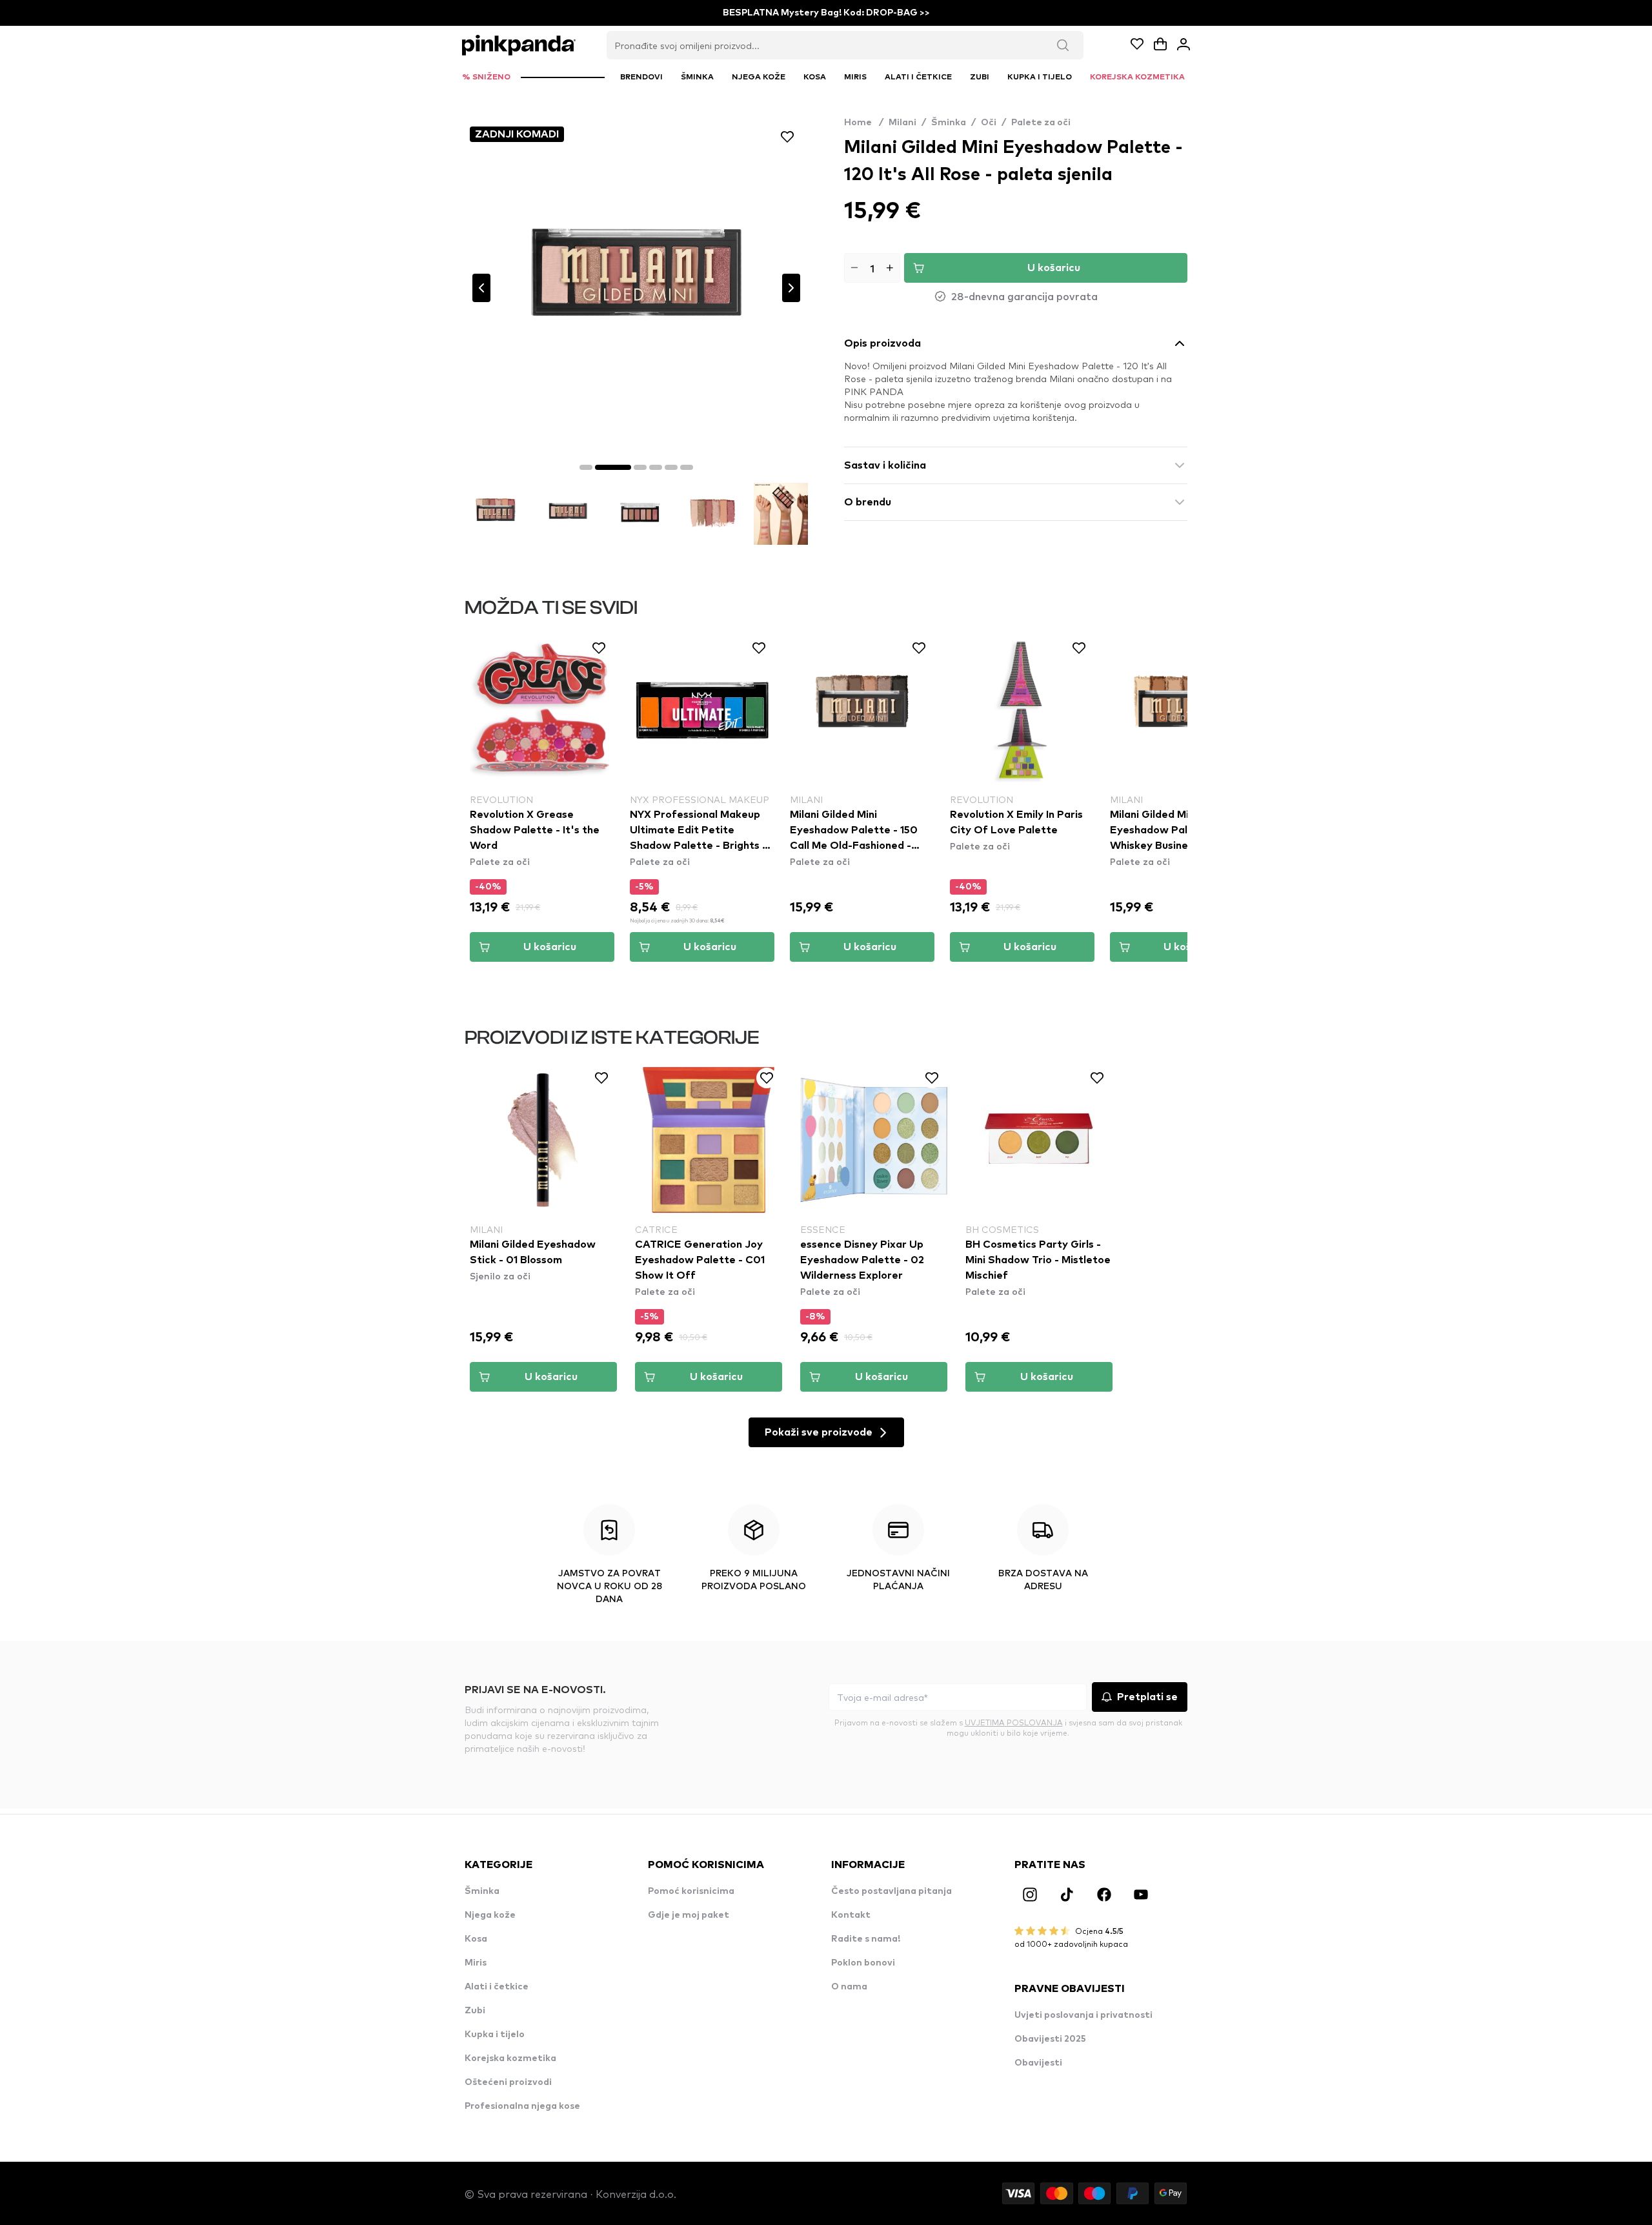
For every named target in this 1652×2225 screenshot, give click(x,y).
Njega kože (490, 1915)
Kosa (476, 1939)
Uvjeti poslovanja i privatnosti (1083, 2015)
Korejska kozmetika (510, 2058)
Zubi (475, 2011)
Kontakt (851, 1915)
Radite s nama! (866, 1939)
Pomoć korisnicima (691, 1891)
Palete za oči (1041, 123)
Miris (476, 1963)
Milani (902, 123)
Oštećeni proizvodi (508, 2082)
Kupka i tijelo (495, 2035)
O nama (849, 1987)
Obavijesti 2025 (1050, 2039)
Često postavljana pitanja (891, 1891)
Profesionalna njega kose (522, 2106)
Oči (989, 123)
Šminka (949, 123)
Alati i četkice (497, 1987)
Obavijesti (1038, 2063)
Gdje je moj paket (689, 1915)
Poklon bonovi (863, 1963)
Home (864, 123)
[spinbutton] (872, 268)
